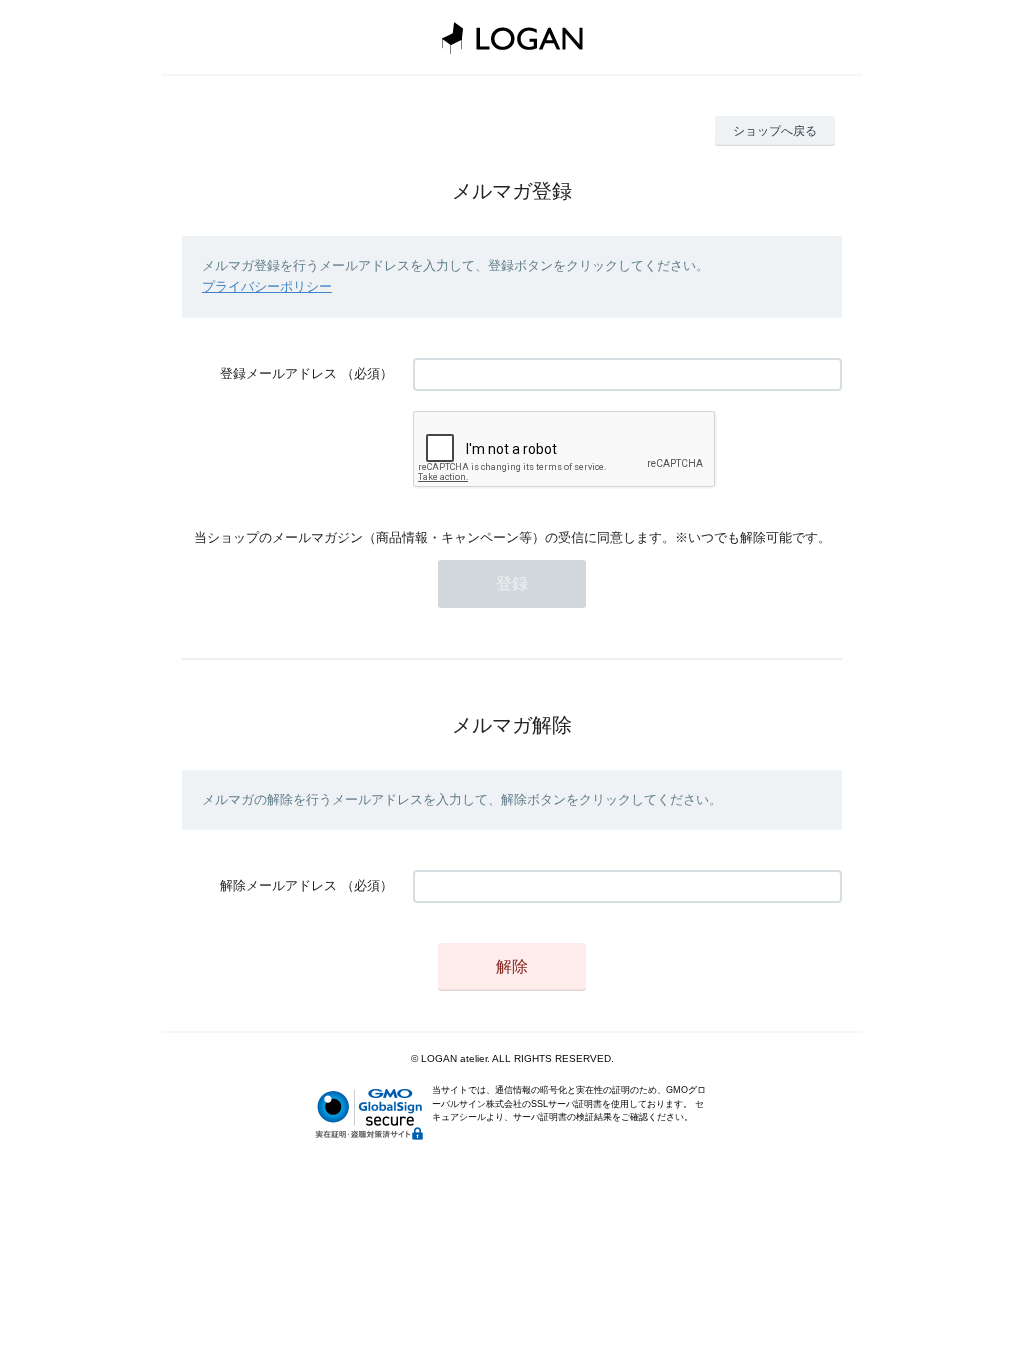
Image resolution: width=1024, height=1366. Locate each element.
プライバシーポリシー (267, 286)
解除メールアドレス (278, 885)
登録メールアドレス (278, 373)
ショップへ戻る (775, 131)
